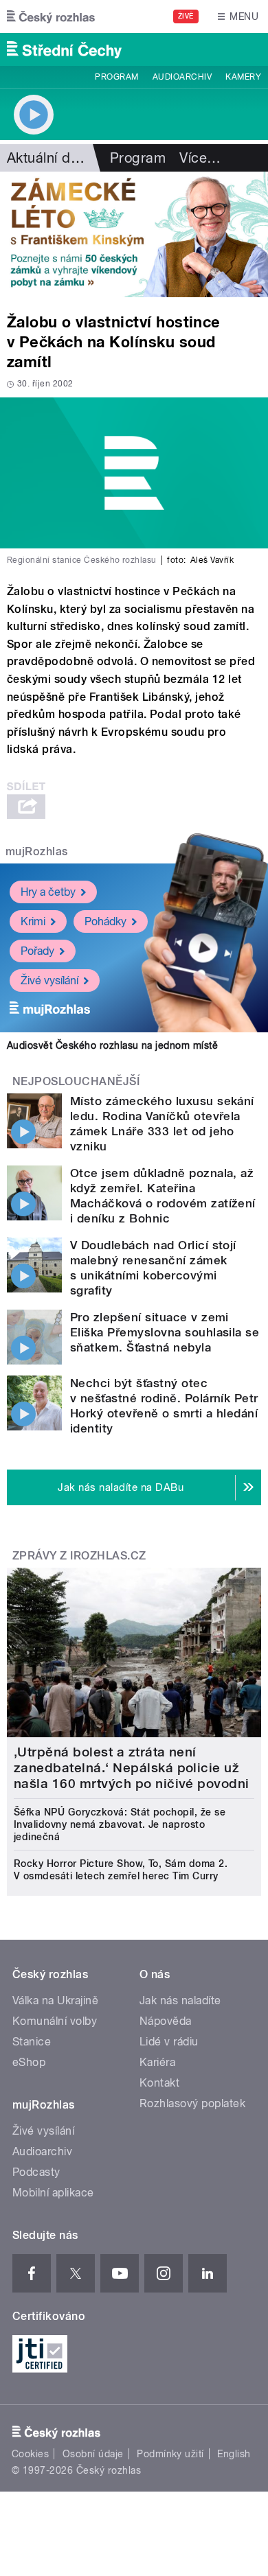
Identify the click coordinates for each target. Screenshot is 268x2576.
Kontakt (159, 2083)
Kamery (243, 77)
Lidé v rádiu (169, 2042)
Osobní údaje (93, 2454)
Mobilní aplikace (53, 2193)
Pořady (37, 951)
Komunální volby (55, 2021)
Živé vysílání (49, 980)
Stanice (32, 2042)
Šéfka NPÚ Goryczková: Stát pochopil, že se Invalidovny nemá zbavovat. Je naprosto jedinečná (120, 1824)
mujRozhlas (37, 851)
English (234, 2454)
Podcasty (36, 2172)
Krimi (33, 921)
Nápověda (166, 2021)
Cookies (30, 2454)
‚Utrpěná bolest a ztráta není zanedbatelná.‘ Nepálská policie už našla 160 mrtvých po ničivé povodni (132, 1768)
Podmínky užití (170, 2454)
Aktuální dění (48, 158)
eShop (29, 2062)
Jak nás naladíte (180, 2000)
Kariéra (157, 2062)
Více (200, 158)
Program (116, 77)
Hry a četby (48, 892)
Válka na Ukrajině (55, 2000)
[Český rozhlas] (51, 16)
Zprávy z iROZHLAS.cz (79, 1556)
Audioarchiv (182, 77)
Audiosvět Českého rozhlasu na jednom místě (112, 1045)
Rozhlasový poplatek (192, 2103)
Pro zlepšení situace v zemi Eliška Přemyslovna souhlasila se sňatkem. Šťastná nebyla (165, 1332)
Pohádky (105, 921)
